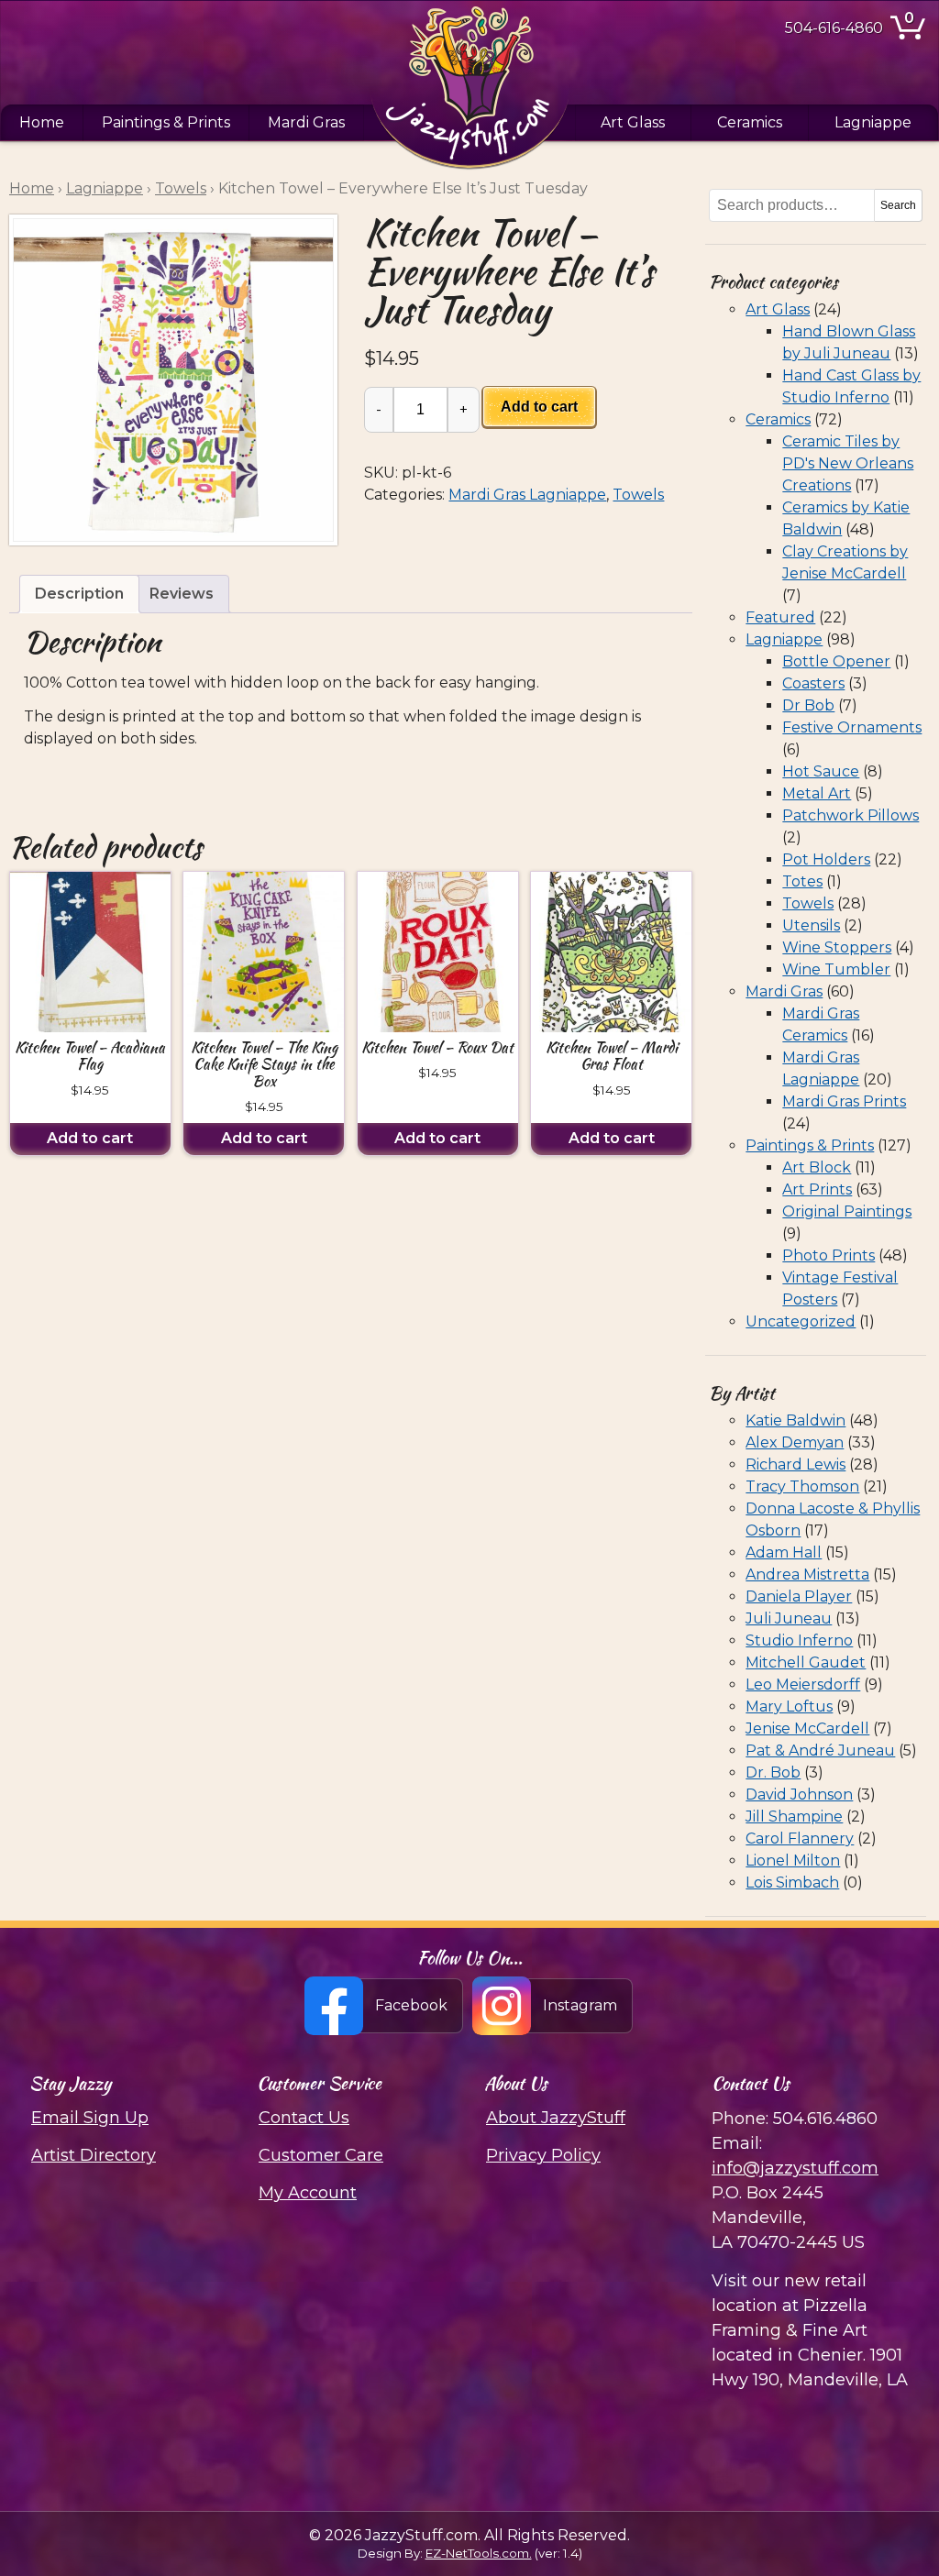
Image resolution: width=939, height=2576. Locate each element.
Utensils (811, 925)
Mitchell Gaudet (806, 1662)
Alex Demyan (795, 1442)
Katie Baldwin (795, 1420)
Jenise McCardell (807, 1728)
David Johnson (799, 1794)
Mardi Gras (306, 122)
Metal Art (817, 793)
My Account (308, 2193)
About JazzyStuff (556, 2118)
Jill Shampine (794, 1816)
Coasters (813, 683)
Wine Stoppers (837, 947)
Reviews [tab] (182, 594)
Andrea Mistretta (807, 1574)
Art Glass (633, 122)
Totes (802, 881)
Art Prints (817, 1189)
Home (42, 122)
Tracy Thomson (802, 1486)
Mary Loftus (789, 1706)
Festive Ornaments (852, 727)
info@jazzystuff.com (795, 2168)
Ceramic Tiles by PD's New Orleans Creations (848, 463)
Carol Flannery (800, 1838)
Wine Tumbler (836, 969)
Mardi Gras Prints (844, 1101)
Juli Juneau (789, 1618)
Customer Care (321, 2155)
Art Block (817, 1167)
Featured (780, 617)
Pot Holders (826, 859)
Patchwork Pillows (851, 815)
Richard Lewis (795, 1464)
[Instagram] (553, 2006)
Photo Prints (829, 1255)
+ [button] (464, 409)
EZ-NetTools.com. (479, 2553)
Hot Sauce (821, 771)
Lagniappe (873, 122)
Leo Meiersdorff (803, 1684)
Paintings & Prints (166, 122)
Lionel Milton (793, 1860)
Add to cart (539, 407)
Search (898, 205)
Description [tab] (79, 594)
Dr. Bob (773, 1772)
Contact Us (304, 2118)
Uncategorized (801, 1321)
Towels (181, 188)
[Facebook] (385, 2006)
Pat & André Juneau (820, 1750)
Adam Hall (784, 1552)
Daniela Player (799, 1596)
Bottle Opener (836, 661)
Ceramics (750, 122)
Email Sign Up (90, 2118)
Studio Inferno (799, 1640)
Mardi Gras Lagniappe (527, 495)
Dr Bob (808, 705)
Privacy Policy (543, 2155)
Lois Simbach (792, 1882)
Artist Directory (94, 2155)
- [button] (379, 409)
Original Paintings (847, 1211)
